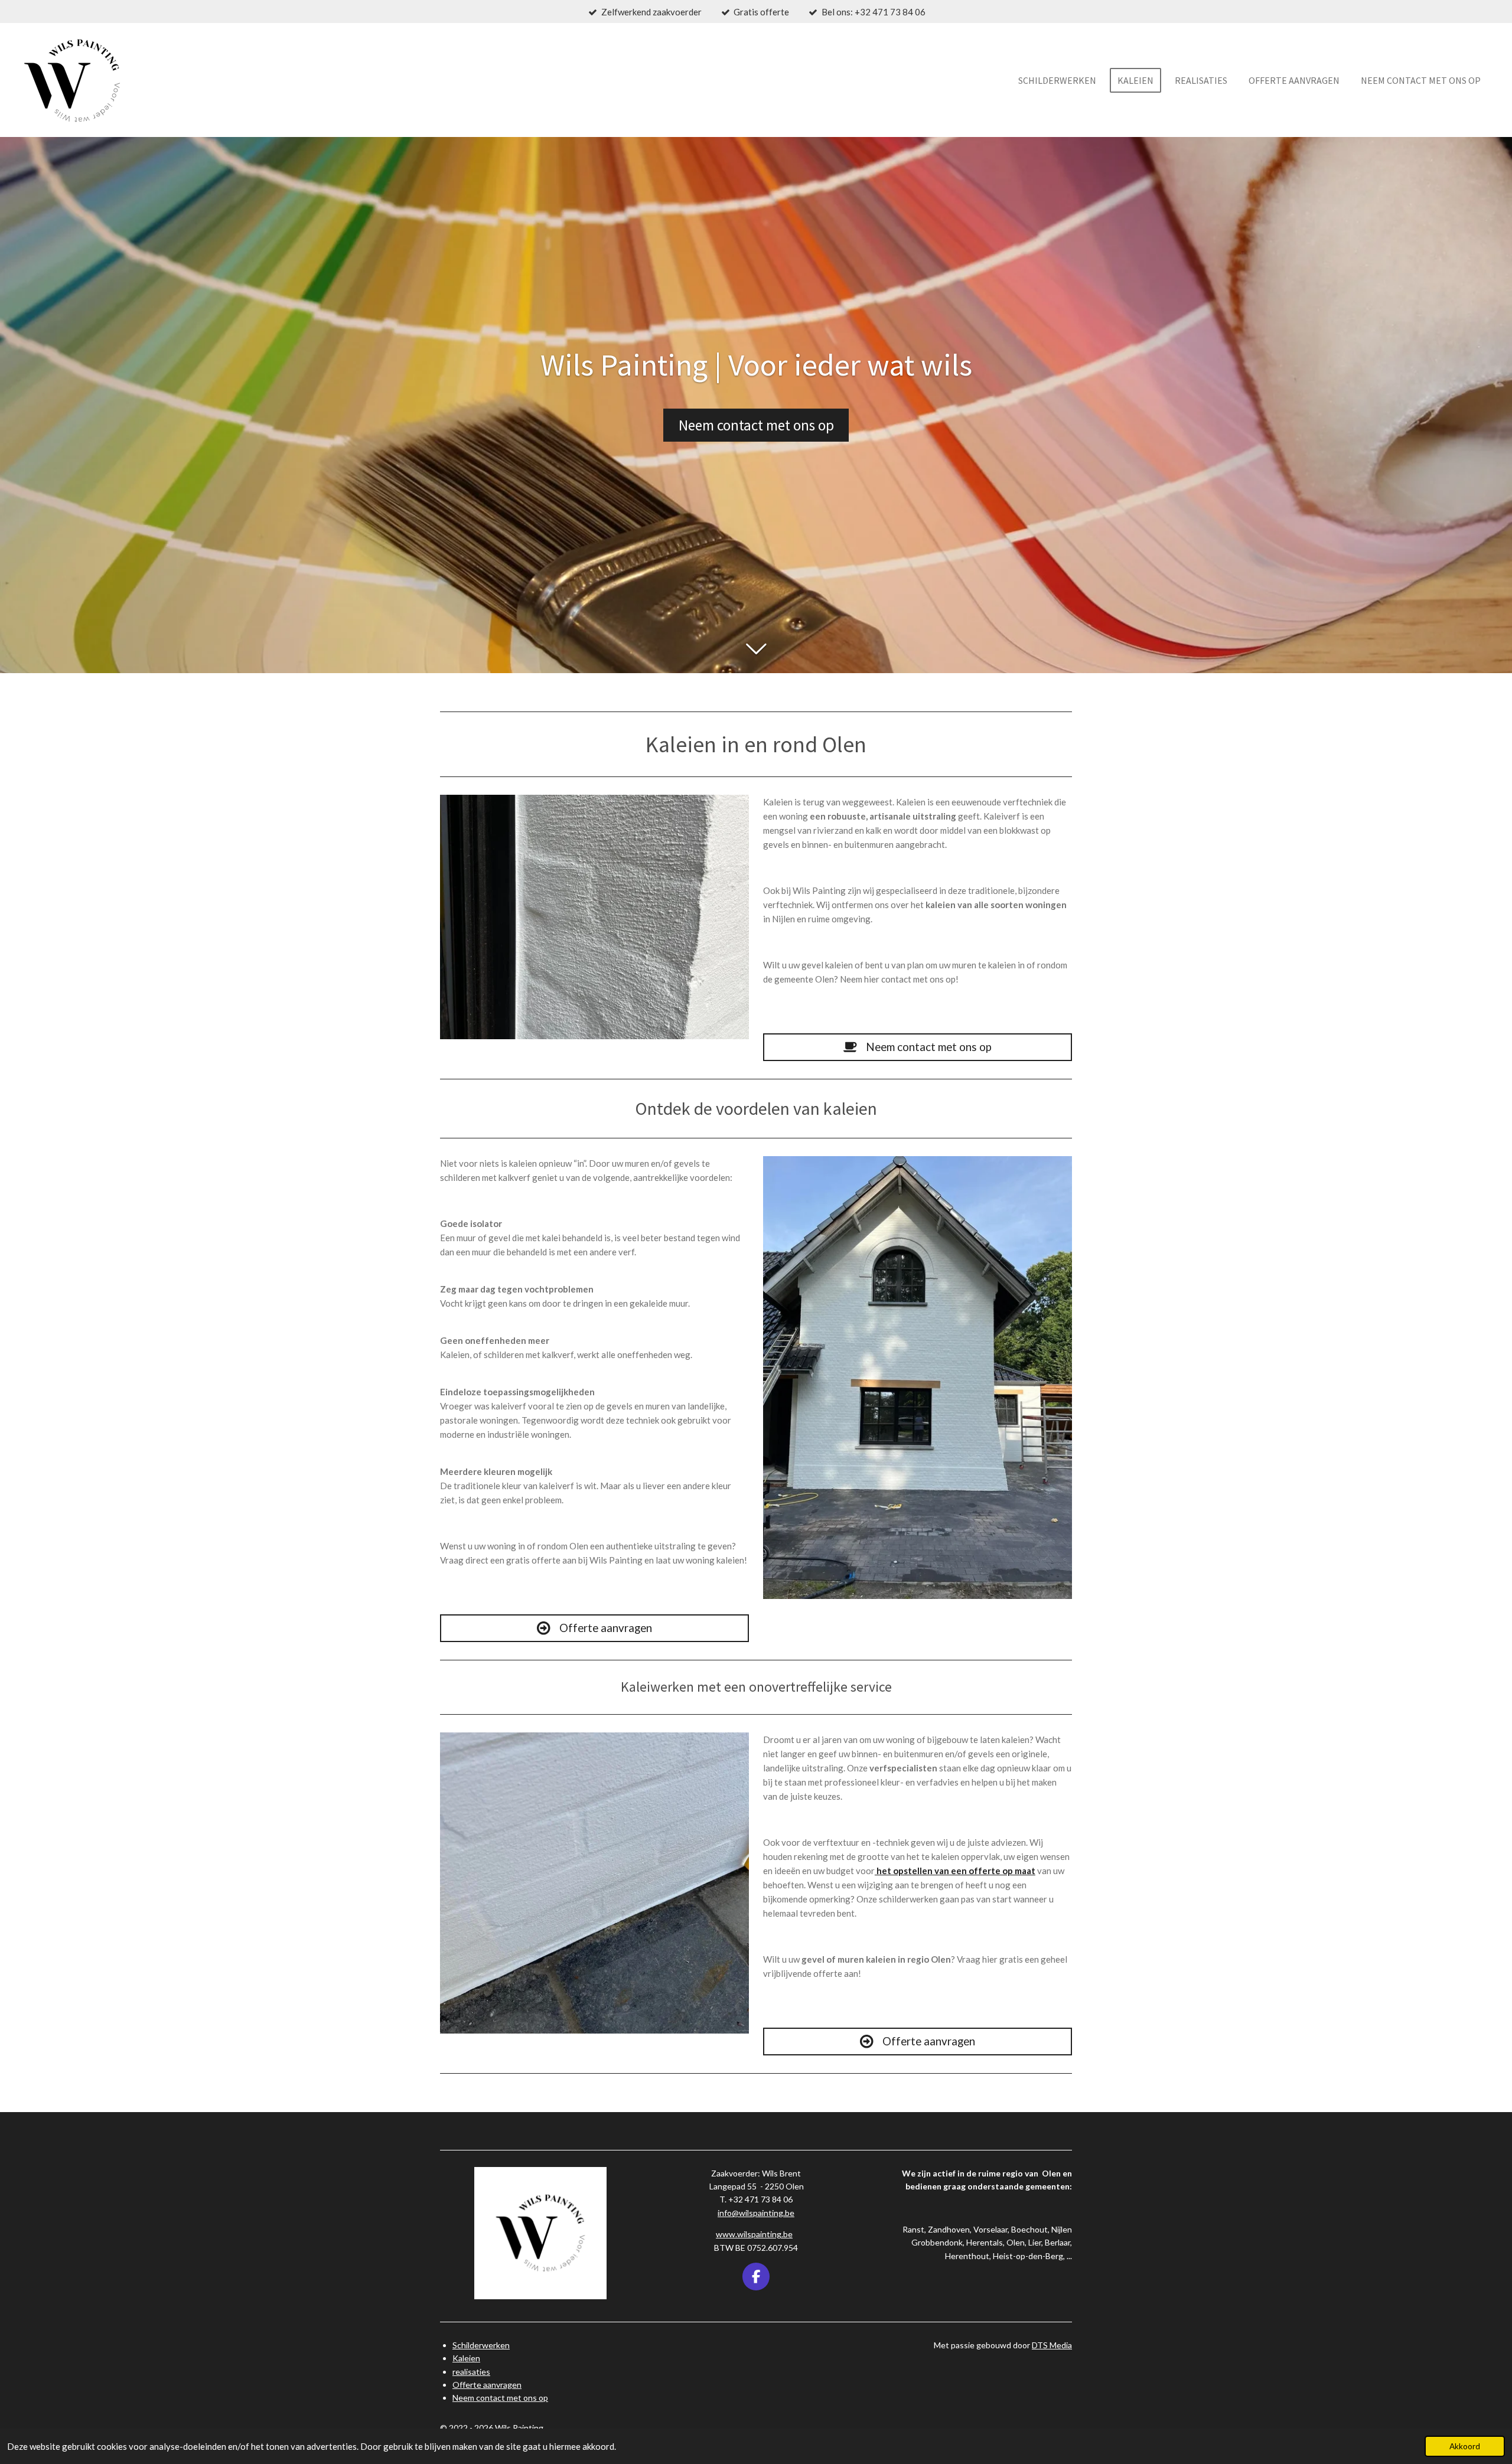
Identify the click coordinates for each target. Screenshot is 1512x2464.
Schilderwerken (481, 2345)
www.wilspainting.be (754, 2234)
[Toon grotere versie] (594, 917)
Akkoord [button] (1465, 2446)
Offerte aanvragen (487, 2385)
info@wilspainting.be (756, 2213)
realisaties (471, 2372)
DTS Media (1052, 2345)
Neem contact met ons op (500, 2398)
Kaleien (466, 2358)
